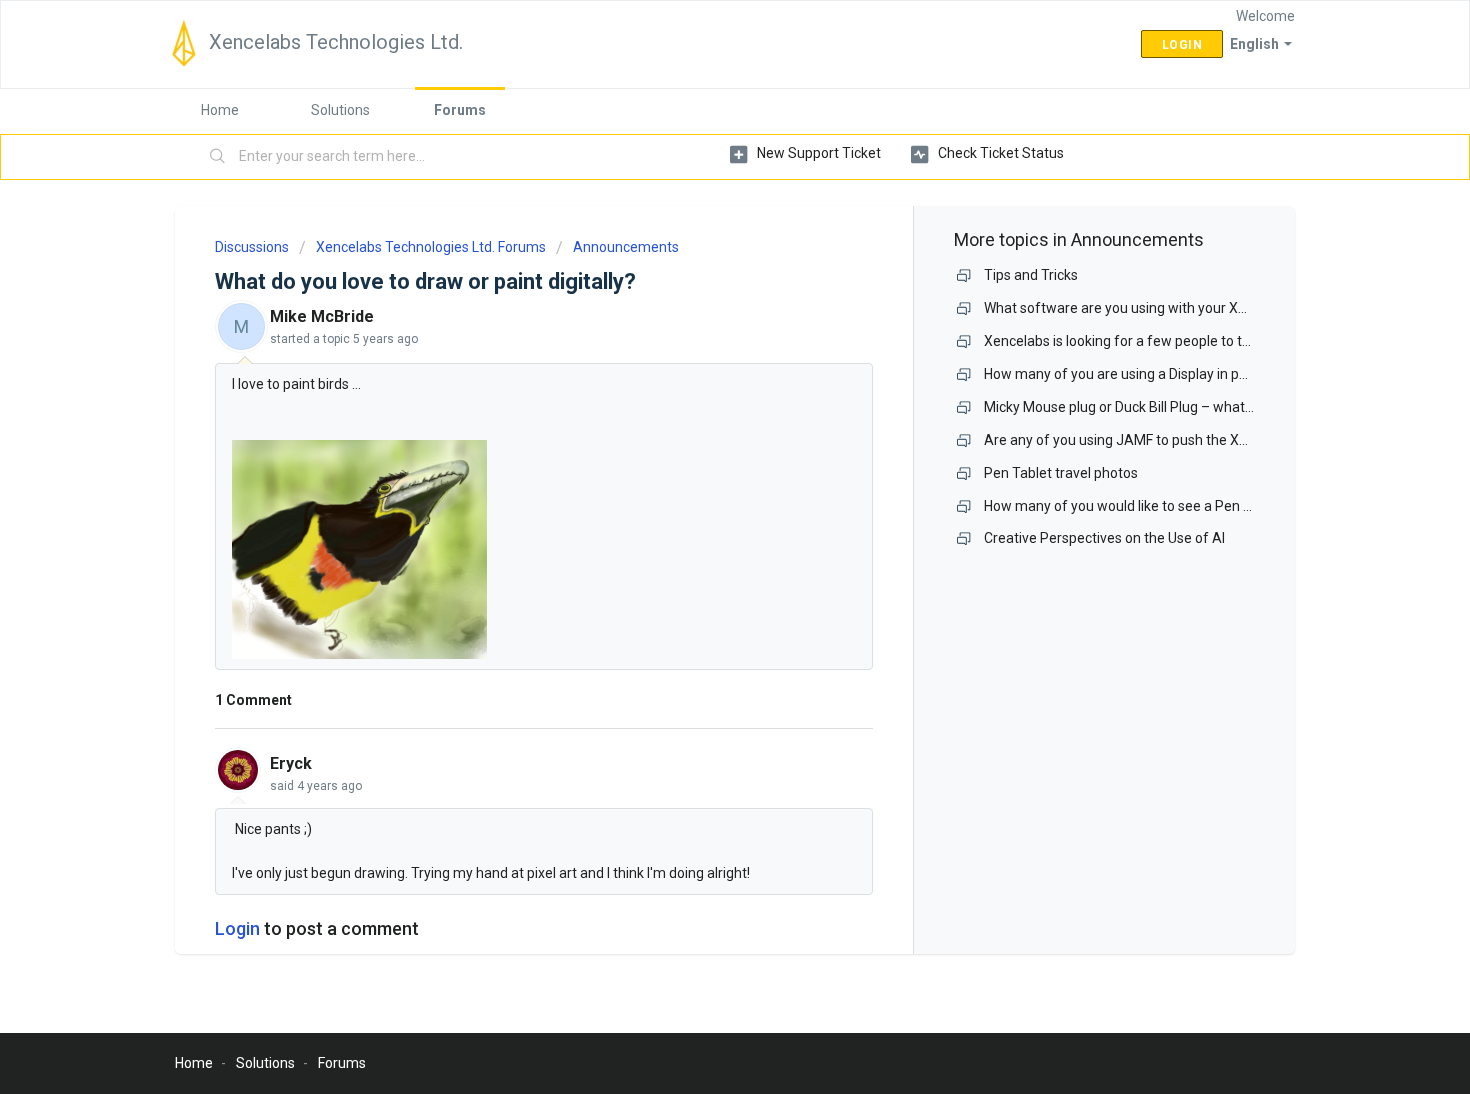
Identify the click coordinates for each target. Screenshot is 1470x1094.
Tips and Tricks (1031, 275)
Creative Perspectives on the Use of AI (1104, 538)
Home (220, 110)
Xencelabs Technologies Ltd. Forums (431, 247)
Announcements (626, 247)
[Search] (218, 157)
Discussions (252, 247)
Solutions (340, 110)
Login (237, 928)
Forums (460, 110)
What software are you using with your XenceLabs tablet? (1165, 308)
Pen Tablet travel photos (1061, 473)
